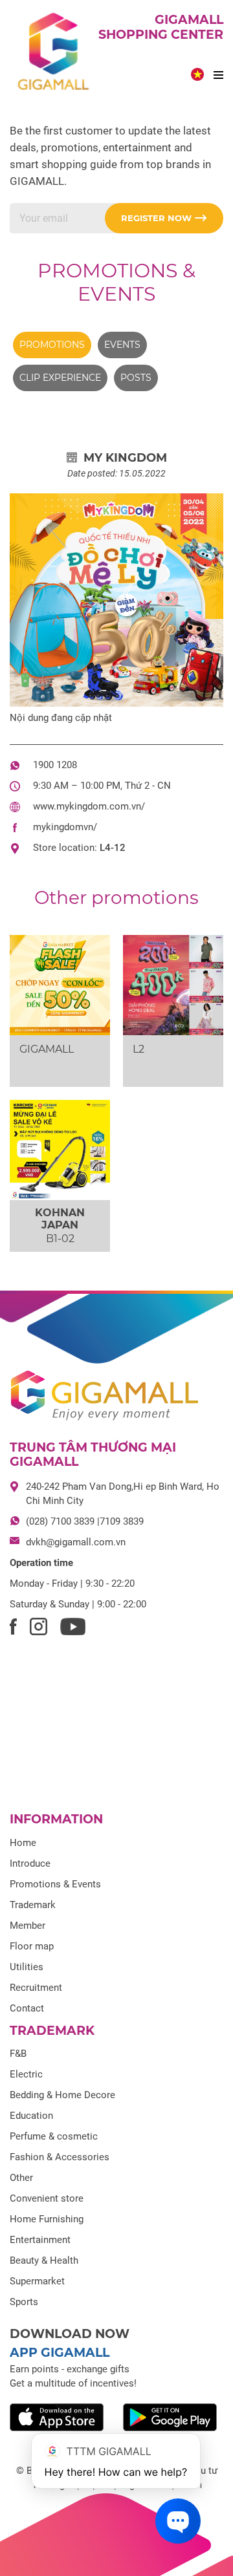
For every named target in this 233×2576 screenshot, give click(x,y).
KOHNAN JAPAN (60, 1219)
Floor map (32, 1946)
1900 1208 (55, 765)
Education (31, 2116)
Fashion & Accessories (60, 2157)
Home (23, 1843)
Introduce (30, 1863)
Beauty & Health (44, 2260)
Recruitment (36, 1988)
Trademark (33, 1905)
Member (28, 1926)
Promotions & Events (116, 282)
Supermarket (37, 2281)
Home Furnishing (47, 2219)
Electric (26, 2074)
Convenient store (47, 2198)
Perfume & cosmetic (54, 2136)
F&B (18, 2054)
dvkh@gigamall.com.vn (76, 1542)
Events (122, 345)
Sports (24, 2302)
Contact (27, 2008)
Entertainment (40, 2240)
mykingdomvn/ (65, 827)
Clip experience (60, 378)
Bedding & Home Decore (62, 2095)
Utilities (27, 1967)
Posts (136, 378)
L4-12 (113, 848)
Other (21, 2178)
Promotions (52, 345)
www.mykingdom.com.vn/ (89, 806)
